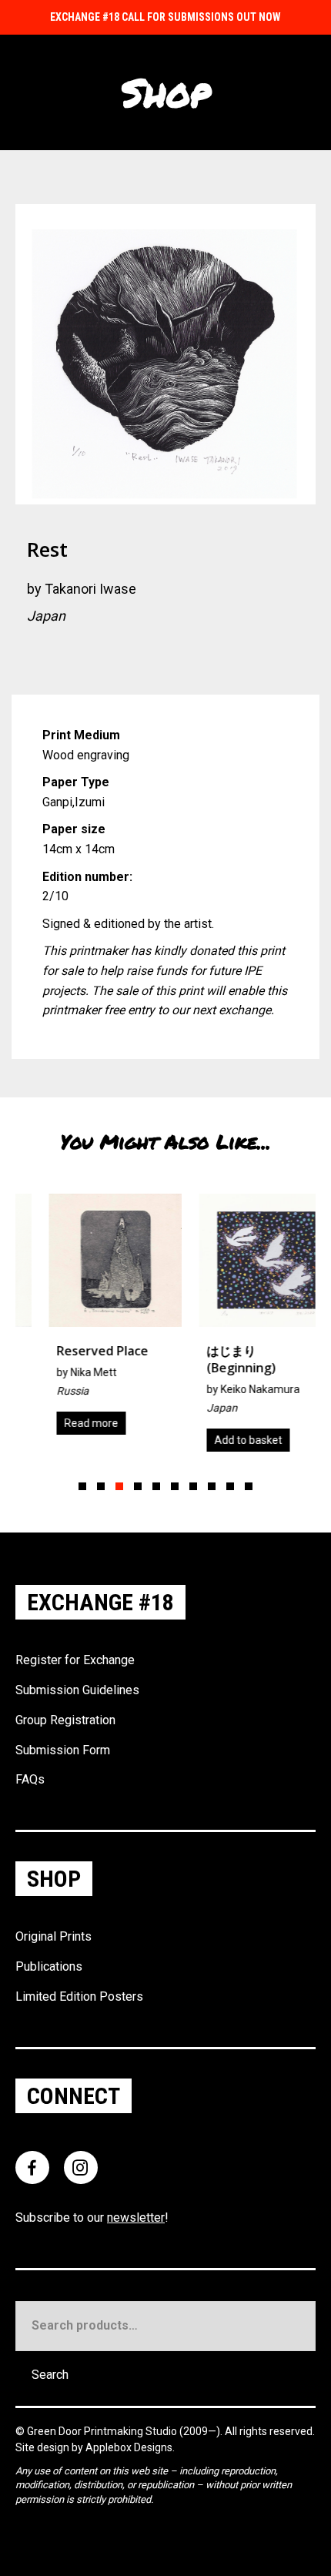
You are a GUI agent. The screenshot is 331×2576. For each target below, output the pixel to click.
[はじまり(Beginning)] (241, 1329)
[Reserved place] (90, 1320)
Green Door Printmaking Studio (103, 2431)
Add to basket (223, 1440)
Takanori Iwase (90, 589)
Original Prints (53, 1936)
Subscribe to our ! (92, 2218)
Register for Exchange (75, 1660)
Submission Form (63, 1750)
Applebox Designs (129, 2447)
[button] (82, 1486)
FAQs (30, 1779)
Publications (49, 1966)
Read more (66, 1423)
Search (50, 2375)
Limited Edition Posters (79, 1996)
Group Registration (65, 1720)
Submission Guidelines (77, 1690)
